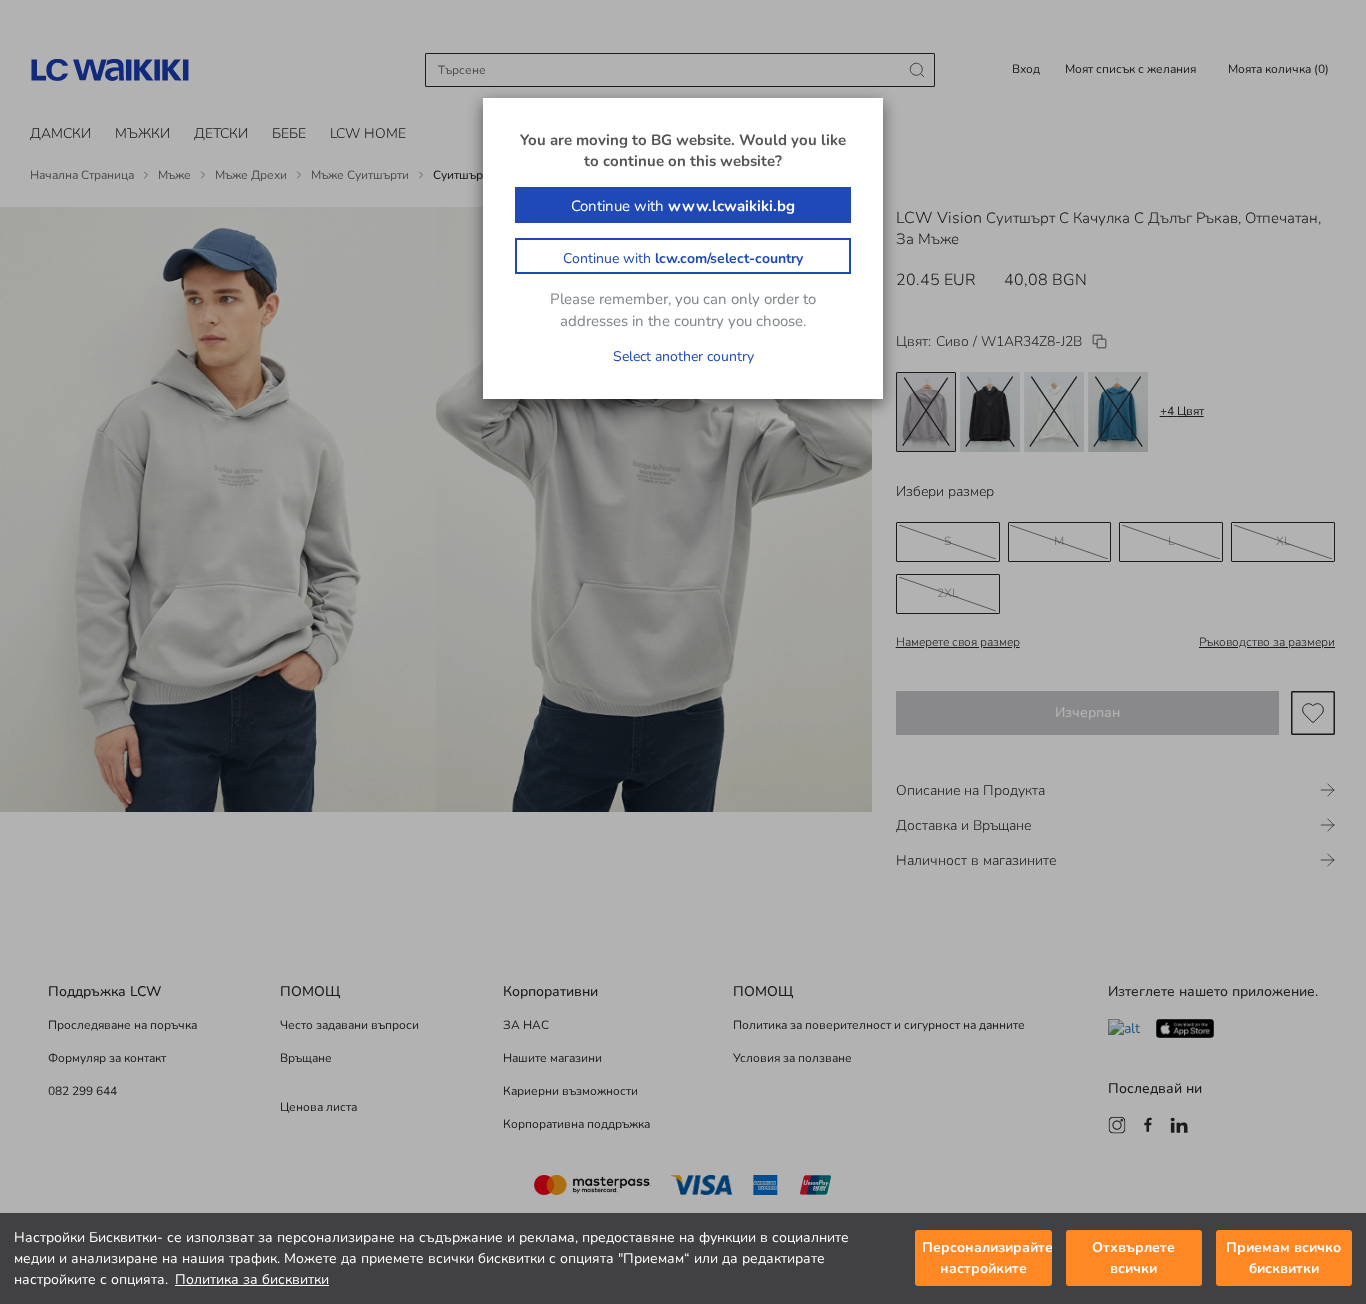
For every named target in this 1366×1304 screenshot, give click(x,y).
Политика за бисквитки (252, 1279)
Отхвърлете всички (1133, 1259)
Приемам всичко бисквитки (1283, 1259)
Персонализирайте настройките (986, 1259)
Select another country (683, 356)
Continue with (683, 206)
